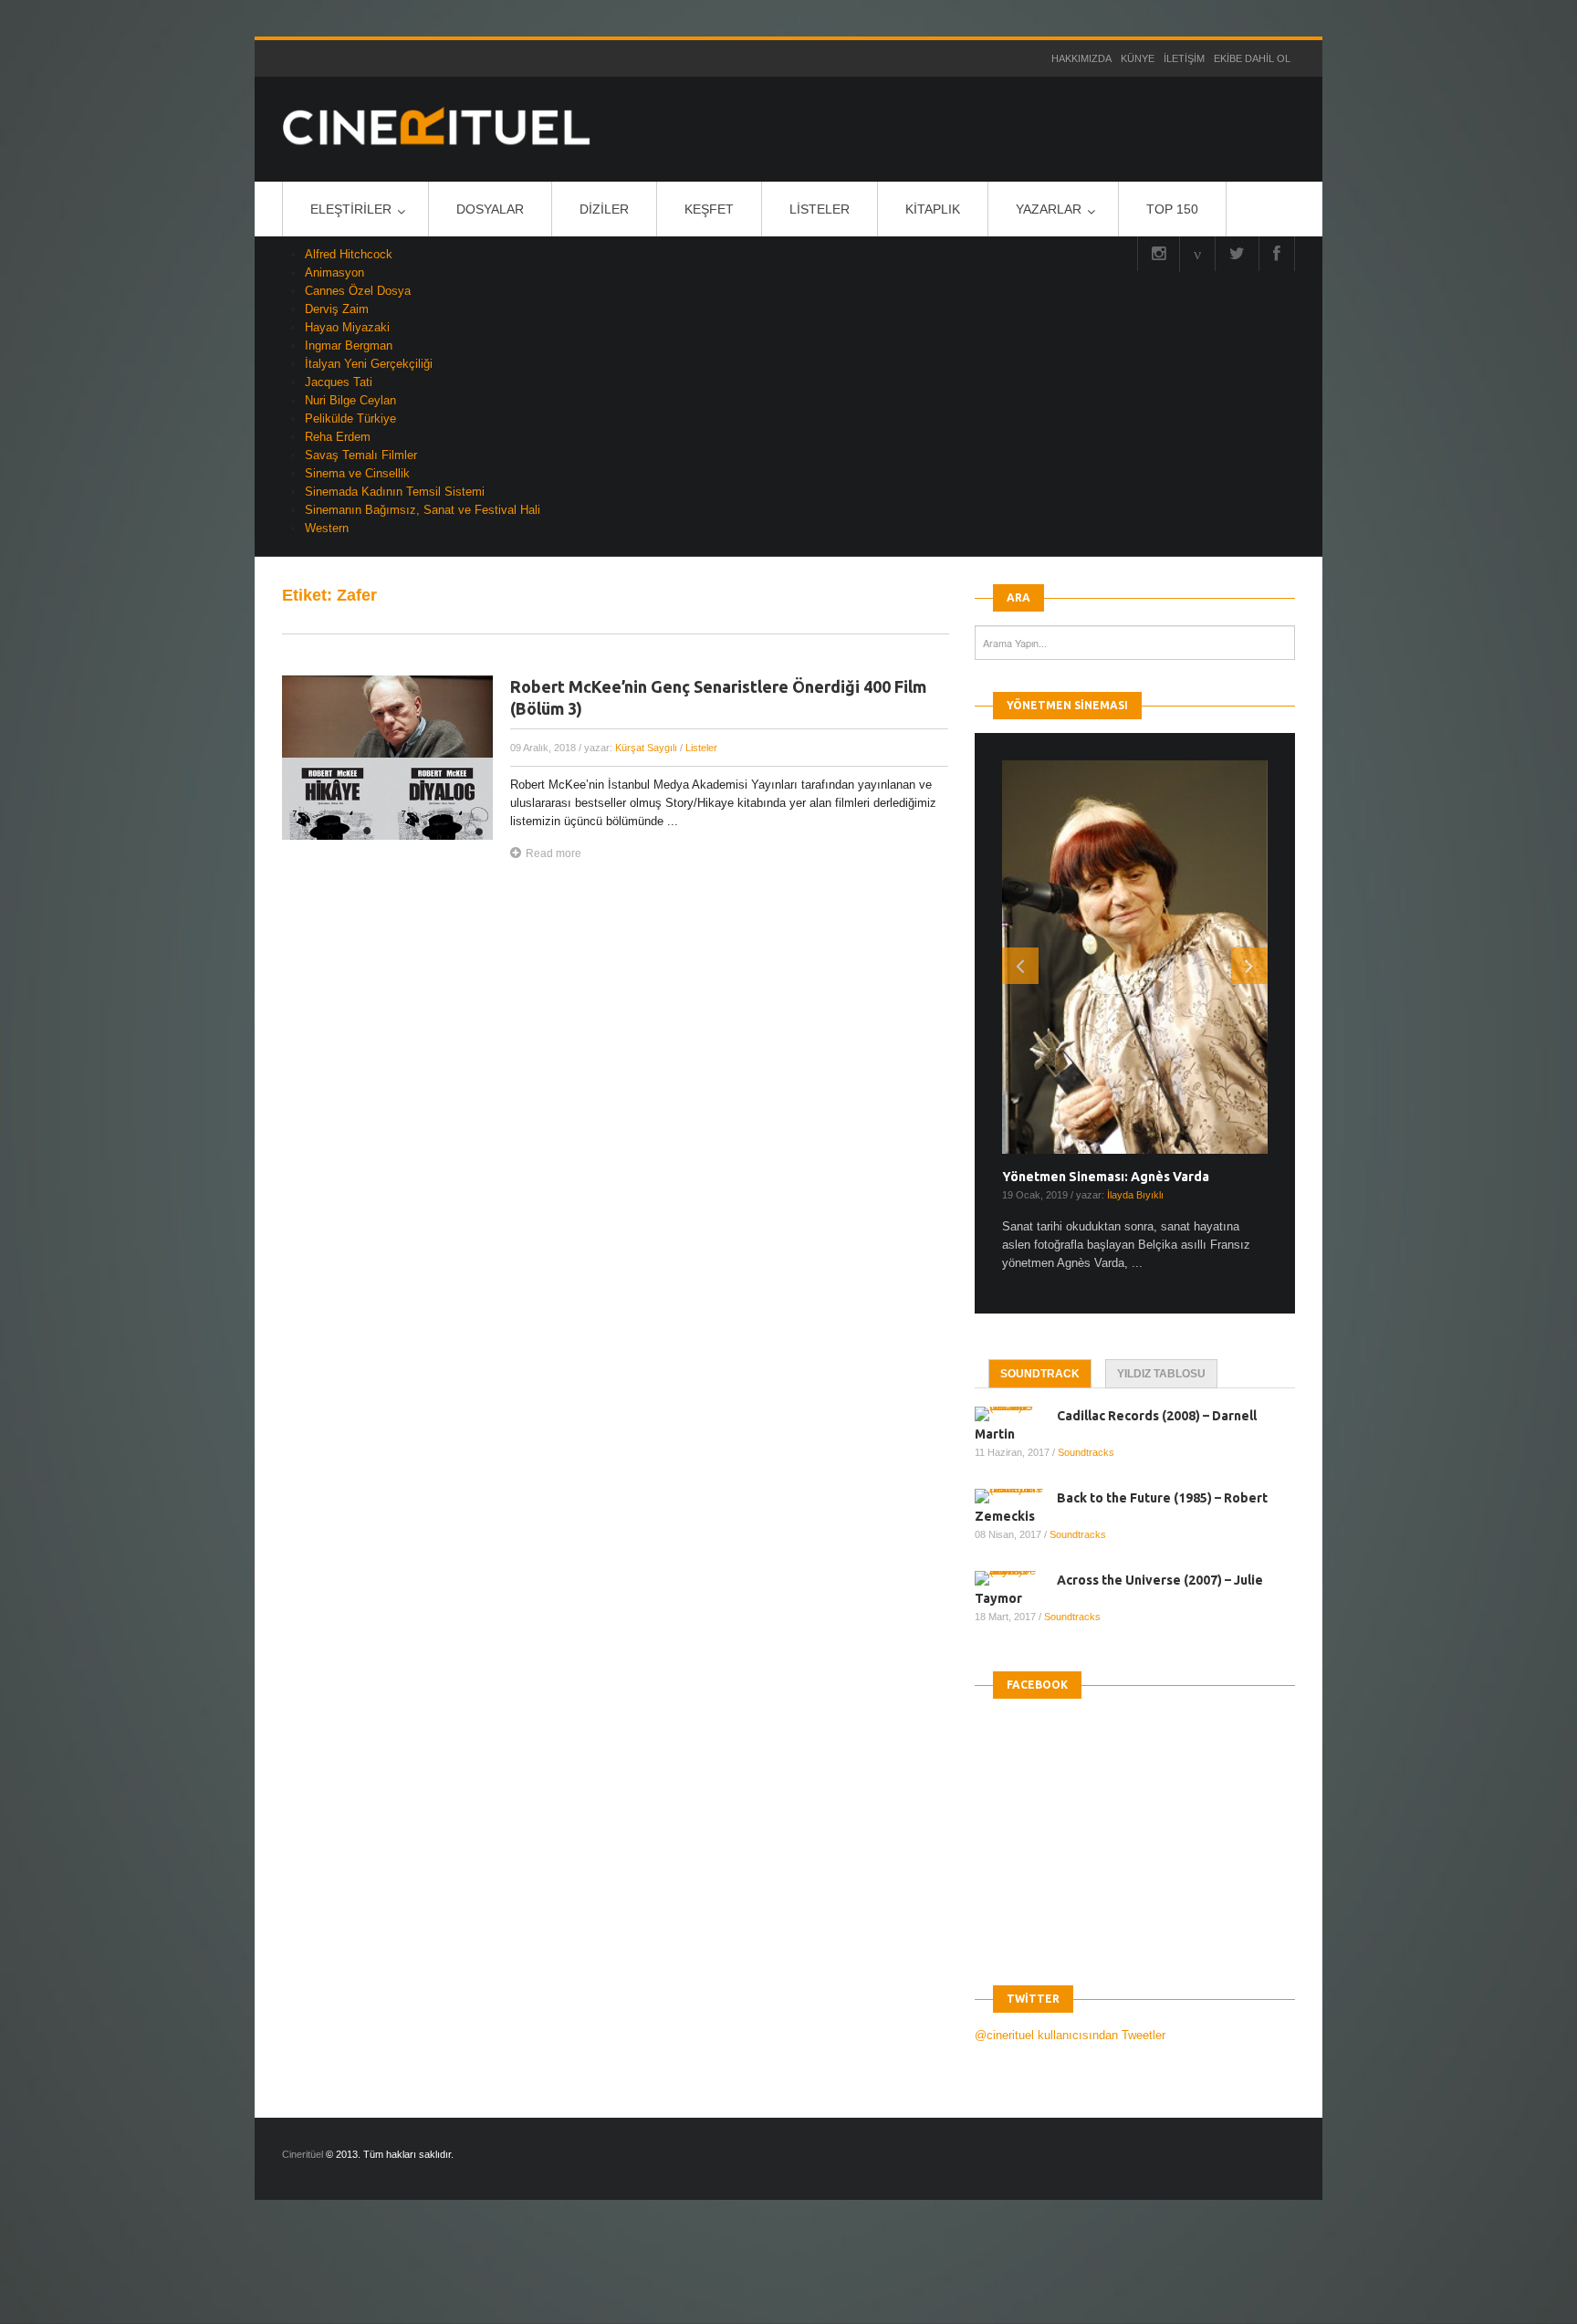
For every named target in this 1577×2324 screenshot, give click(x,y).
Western (327, 528)
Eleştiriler (351, 209)
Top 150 (1172, 209)
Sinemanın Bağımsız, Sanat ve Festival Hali (423, 510)
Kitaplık (933, 209)
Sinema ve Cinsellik (357, 473)
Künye (1138, 58)
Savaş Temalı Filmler (361, 455)
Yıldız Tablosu (1161, 1374)
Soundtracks (1086, 1452)
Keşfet (709, 209)
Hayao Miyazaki (347, 327)
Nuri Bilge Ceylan (350, 400)
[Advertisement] (332, 2277)
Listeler (820, 209)
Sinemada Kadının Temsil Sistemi (395, 492)
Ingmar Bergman (349, 345)
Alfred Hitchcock (349, 254)
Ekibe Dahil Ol (1252, 58)
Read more (554, 853)
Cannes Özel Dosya (358, 291)
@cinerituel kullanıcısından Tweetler (1070, 2035)
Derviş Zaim (337, 309)
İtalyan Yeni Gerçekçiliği (369, 364)
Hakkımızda (1081, 58)
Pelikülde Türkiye (350, 419)
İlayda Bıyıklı (1135, 1195)
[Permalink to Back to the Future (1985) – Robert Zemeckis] (1016, 1496)
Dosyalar (490, 209)
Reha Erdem (338, 437)
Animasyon (334, 272)
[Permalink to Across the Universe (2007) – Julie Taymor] (1016, 1578)
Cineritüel (303, 2154)
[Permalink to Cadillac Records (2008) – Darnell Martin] (1016, 1414)
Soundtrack (1040, 1374)
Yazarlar (1049, 209)
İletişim (1184, 58)
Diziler (604, 209)
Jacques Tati (339, 382)
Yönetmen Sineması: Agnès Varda (1106, 1177)
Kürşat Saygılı (646, 748)
